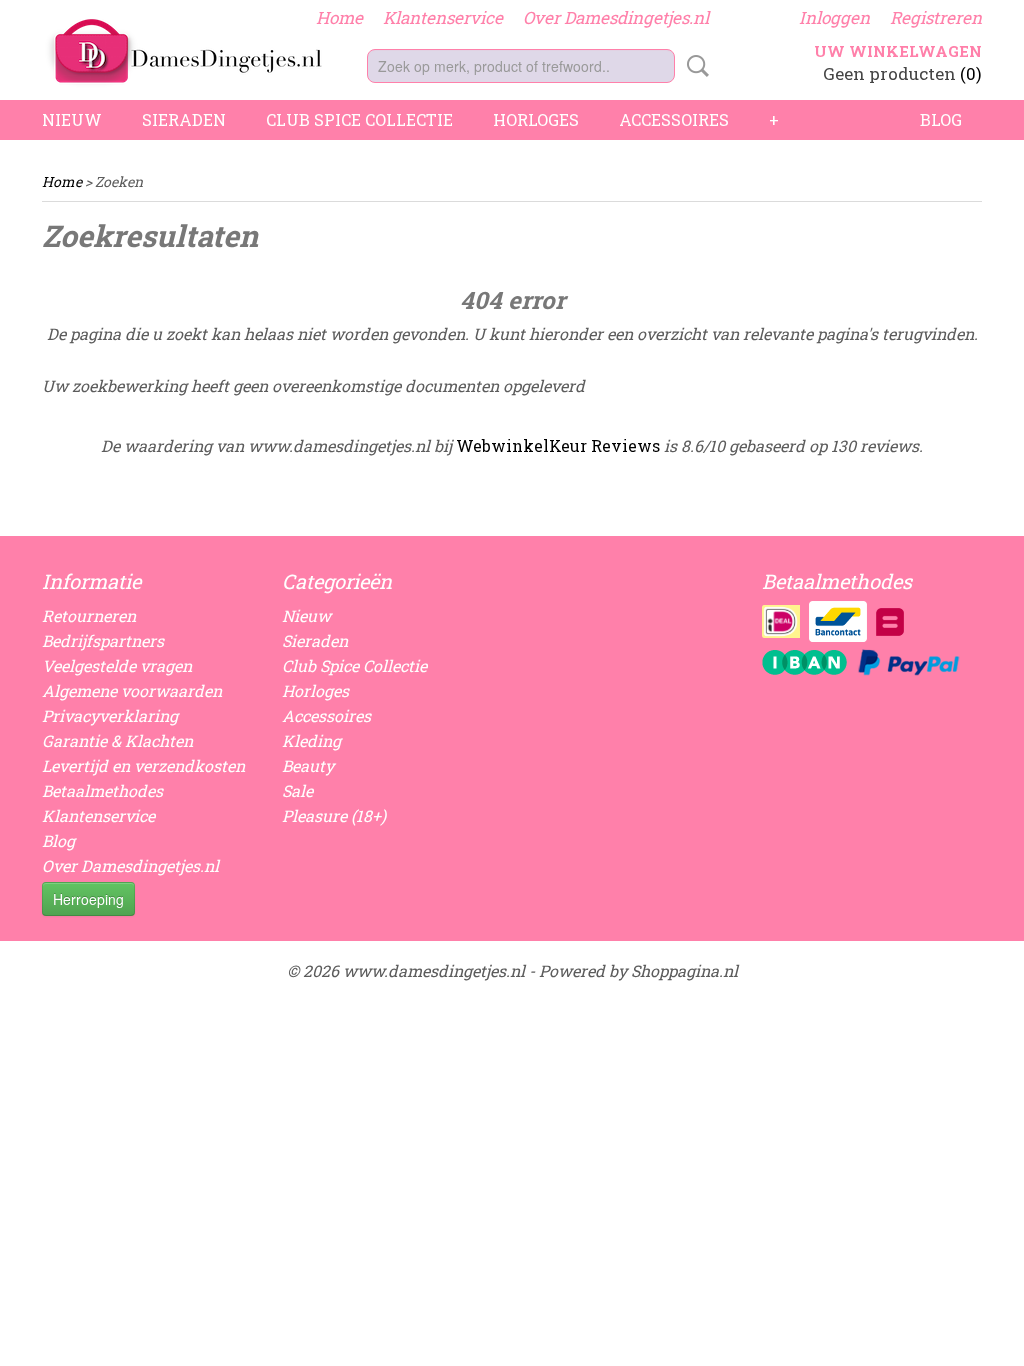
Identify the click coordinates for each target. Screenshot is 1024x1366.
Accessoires (674, 119)
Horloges (536, 119)
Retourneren (89, 615)
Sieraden (184, 119)
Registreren (936, 17)
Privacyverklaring (110, 715)
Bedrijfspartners (103, 640)
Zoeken (694, 66)
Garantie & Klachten (117, 740)
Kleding (311, 740)
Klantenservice (443, 17)
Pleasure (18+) (334, 815)
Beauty (308, 765)
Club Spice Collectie (359, 119)
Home (339, 17)
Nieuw (72, 119)
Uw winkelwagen (898, 51)
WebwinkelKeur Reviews (558, 445)
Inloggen (834, 17)
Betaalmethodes (102, 790)
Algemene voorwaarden (132, 690)
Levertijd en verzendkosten (143, 765)
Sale (297, 790)
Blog (941, 119)
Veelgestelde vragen (117, 665)
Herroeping (88, 899)
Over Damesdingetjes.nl (616, 17)
